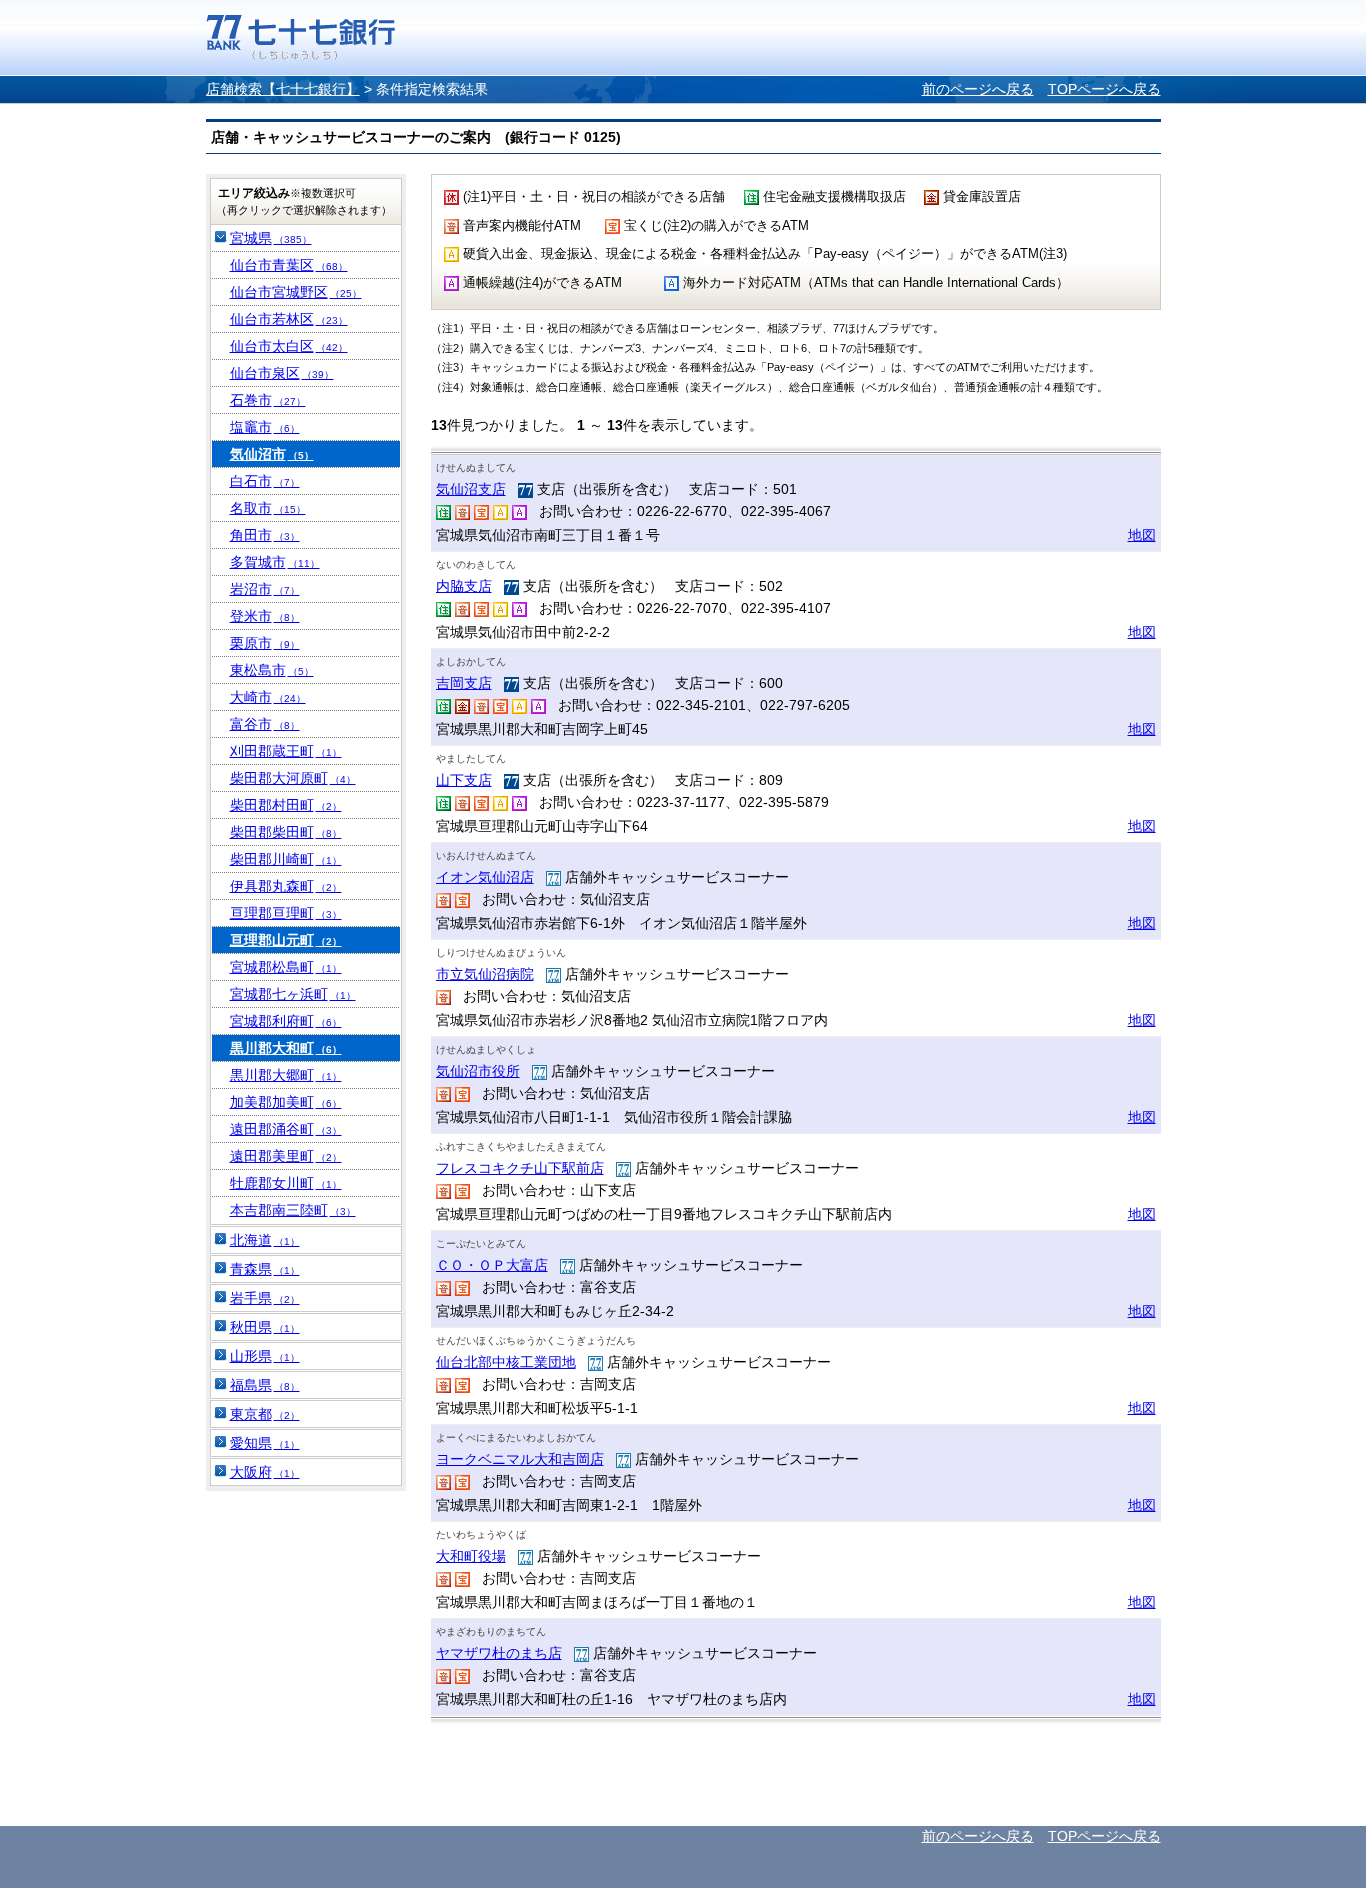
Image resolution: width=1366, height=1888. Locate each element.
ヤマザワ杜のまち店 (499, 1653)
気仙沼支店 (471, 489)
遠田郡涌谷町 (286, 1129)
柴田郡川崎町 (286, 859)
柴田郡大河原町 (293, 778)
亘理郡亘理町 (286, 913)
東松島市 (272, 670)
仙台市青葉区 (289, 265)
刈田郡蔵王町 (286, 751)
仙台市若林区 (289, 319)
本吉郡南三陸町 (293, 1210)
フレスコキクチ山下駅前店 (520, 1168)
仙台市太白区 (289, 346)
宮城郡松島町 (286, 967)
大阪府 (265, 1472)
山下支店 (464, 780)
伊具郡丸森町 (286, 886)
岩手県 (265, 1298)
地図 (1142, 535)
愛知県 (265, 1443)
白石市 (265, 481)
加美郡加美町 (286, 1102)
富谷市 (265, 724)
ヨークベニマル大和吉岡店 (520, 1459)
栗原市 (265, 643)
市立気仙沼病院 (485, 974)
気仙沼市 (272, 454)
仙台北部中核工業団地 (506, 1362)
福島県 (265, 1385)
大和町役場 (471, 1556)
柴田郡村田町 (286, 805)
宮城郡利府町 (286, 1021)
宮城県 (271, 238)
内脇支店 (464, 586)
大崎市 (268, 697)
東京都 (265, 1414)
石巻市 (268, 400)
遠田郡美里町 (286, 1156)
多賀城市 (275, 562)
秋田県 (265, 1327)
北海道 (265, 1240)
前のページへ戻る (978, 89)
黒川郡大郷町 (286, 1075)
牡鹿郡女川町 (286, 1183)
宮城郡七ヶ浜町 (293, 994)
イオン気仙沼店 (485, 877)
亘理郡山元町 (286, 940)
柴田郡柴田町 (286, 832)
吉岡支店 (464, 683)
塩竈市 (265, 427)
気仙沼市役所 (478, 1071)
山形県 (265, 1356)
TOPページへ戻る (1104, 89)
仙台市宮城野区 (296, 292)
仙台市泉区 (282, 373)
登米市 (265, 616)
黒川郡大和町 (286, 1048)
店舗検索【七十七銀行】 (283, 89)
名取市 (268, 508)
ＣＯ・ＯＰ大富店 (492, 1265)
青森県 (265, 1269)
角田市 (265, 535)
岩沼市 (265, 589)
